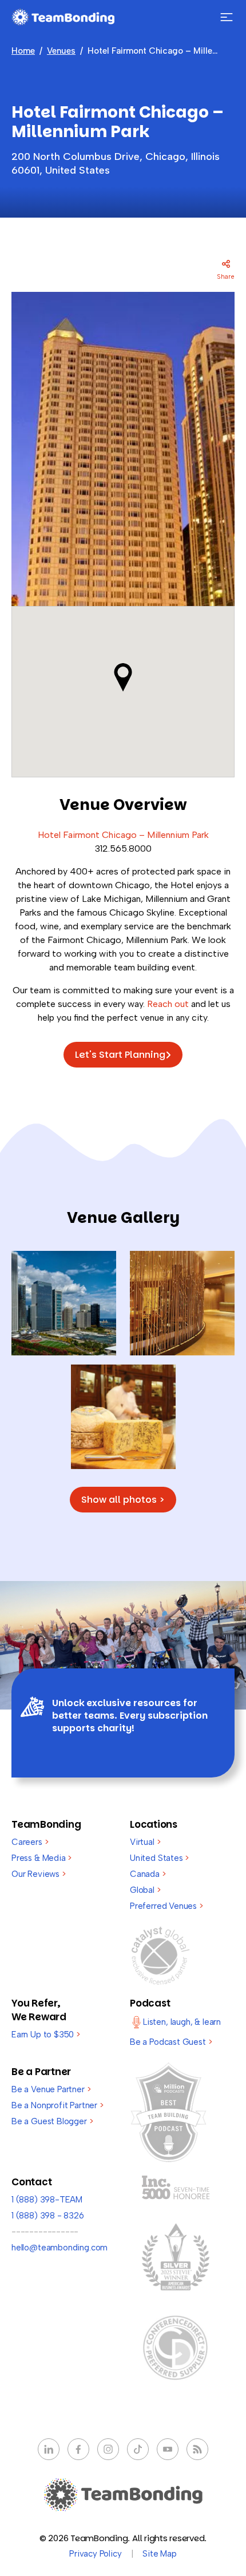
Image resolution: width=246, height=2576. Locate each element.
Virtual (145, 1842)
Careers (30, 1842)
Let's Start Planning (120, 1055)
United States (159, 1858)
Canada (148, 1874)
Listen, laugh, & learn (182, 2022)
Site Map (160, 2554)
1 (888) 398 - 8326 (48, 2216)
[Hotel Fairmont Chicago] (64, 1303)
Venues (61, 51)
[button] (123, 677)
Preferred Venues (166, 1906)
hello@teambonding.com (59, 2248)
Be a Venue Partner (51, 2089)
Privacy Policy (95, 2554)
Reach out (168, 1004)
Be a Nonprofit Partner (57, 2105)
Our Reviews (39, 1874)
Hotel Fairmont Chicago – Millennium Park (123, 835)
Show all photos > (123, 1500)
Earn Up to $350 (46, 2035)
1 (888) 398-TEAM (47, 2200)
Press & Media (41, 1858)
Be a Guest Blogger (52, 2121)
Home (23, 51)
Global (145, 1890)
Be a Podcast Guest (171, 2042)
